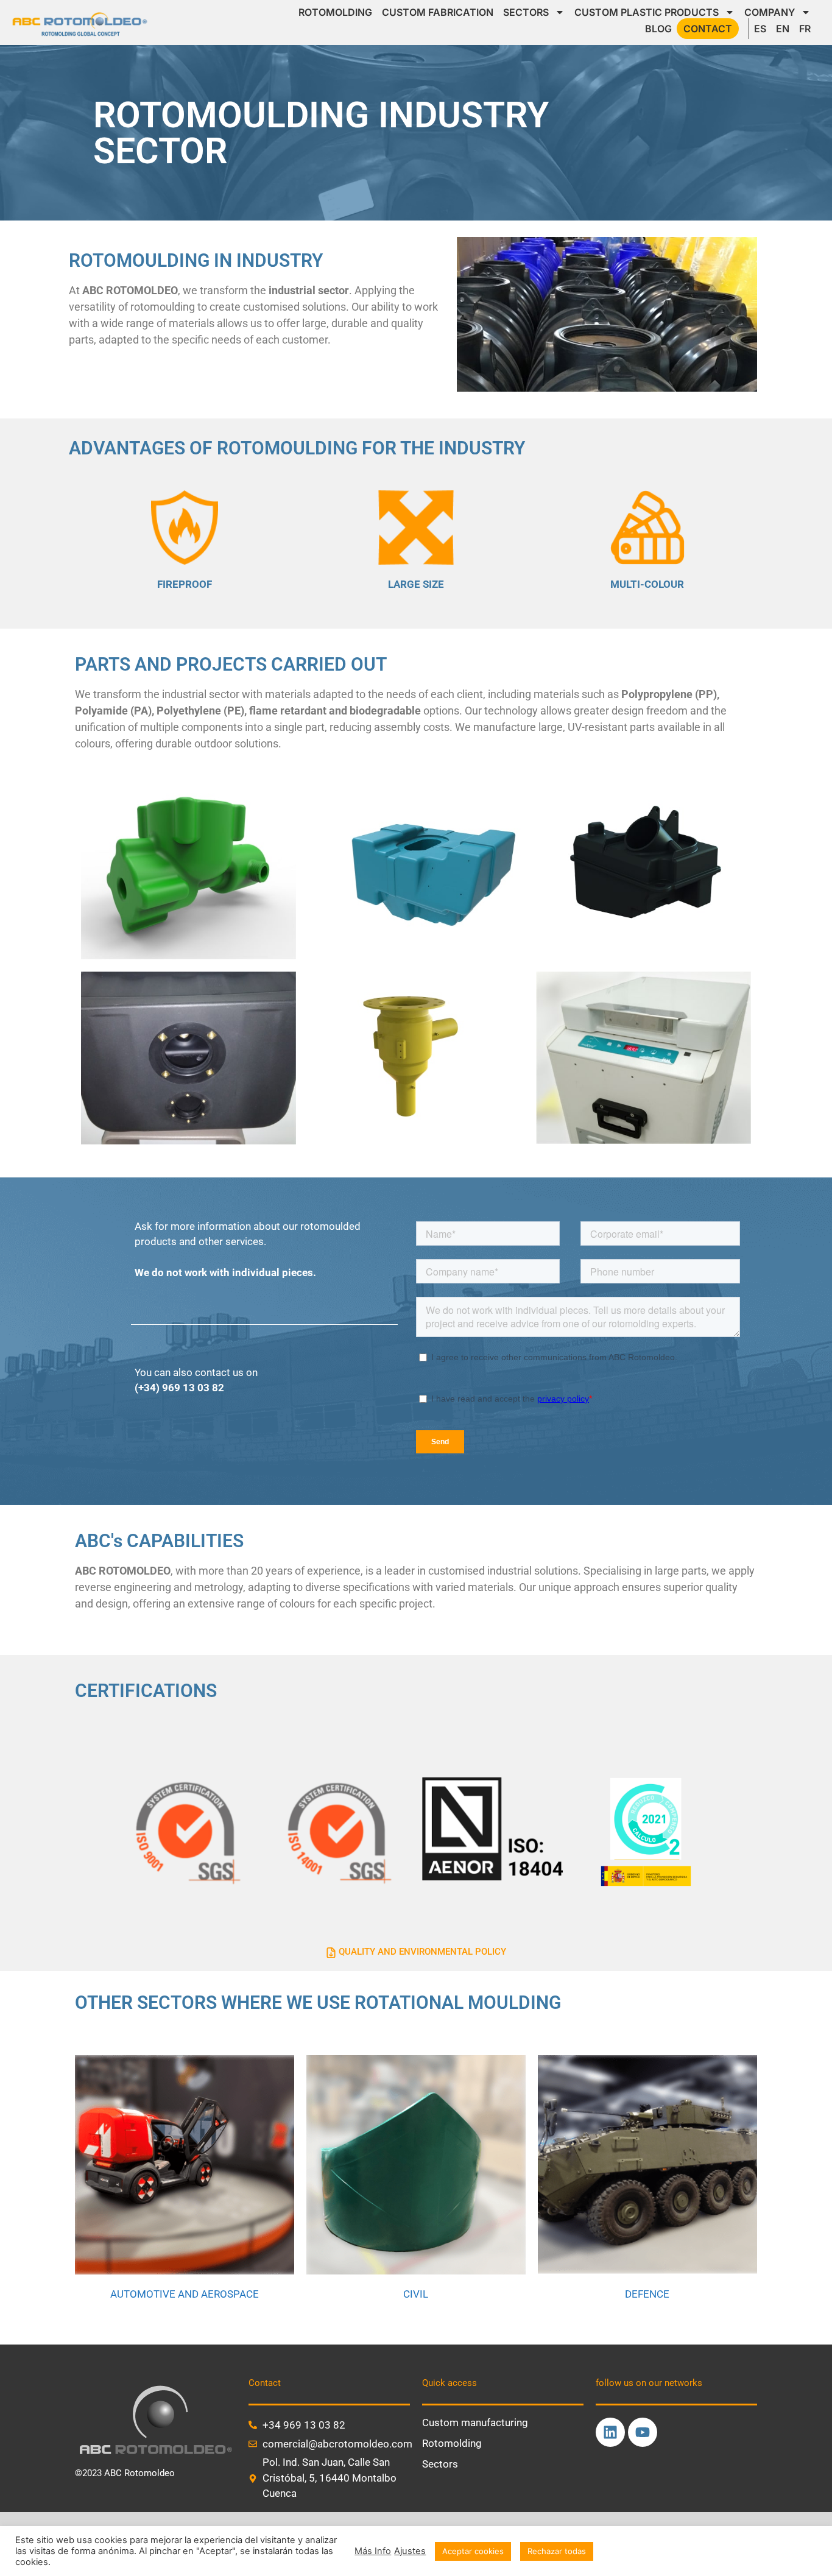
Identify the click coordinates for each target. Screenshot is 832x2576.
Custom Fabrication (438, 12)
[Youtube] (643, 2432)
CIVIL (416, 2294)
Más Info (373, 2551)
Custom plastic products (647, 12)
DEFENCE (647, 2294)
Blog (658, 29)
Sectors (526, 12)
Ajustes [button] (410, 2551)
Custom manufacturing (475, 2422)
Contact (708, 29)
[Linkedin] (610, 2432)
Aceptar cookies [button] (473, 2551)
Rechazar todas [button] (557, 2551)
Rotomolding (335, 12)
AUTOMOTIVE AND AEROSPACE (185, 2294)
